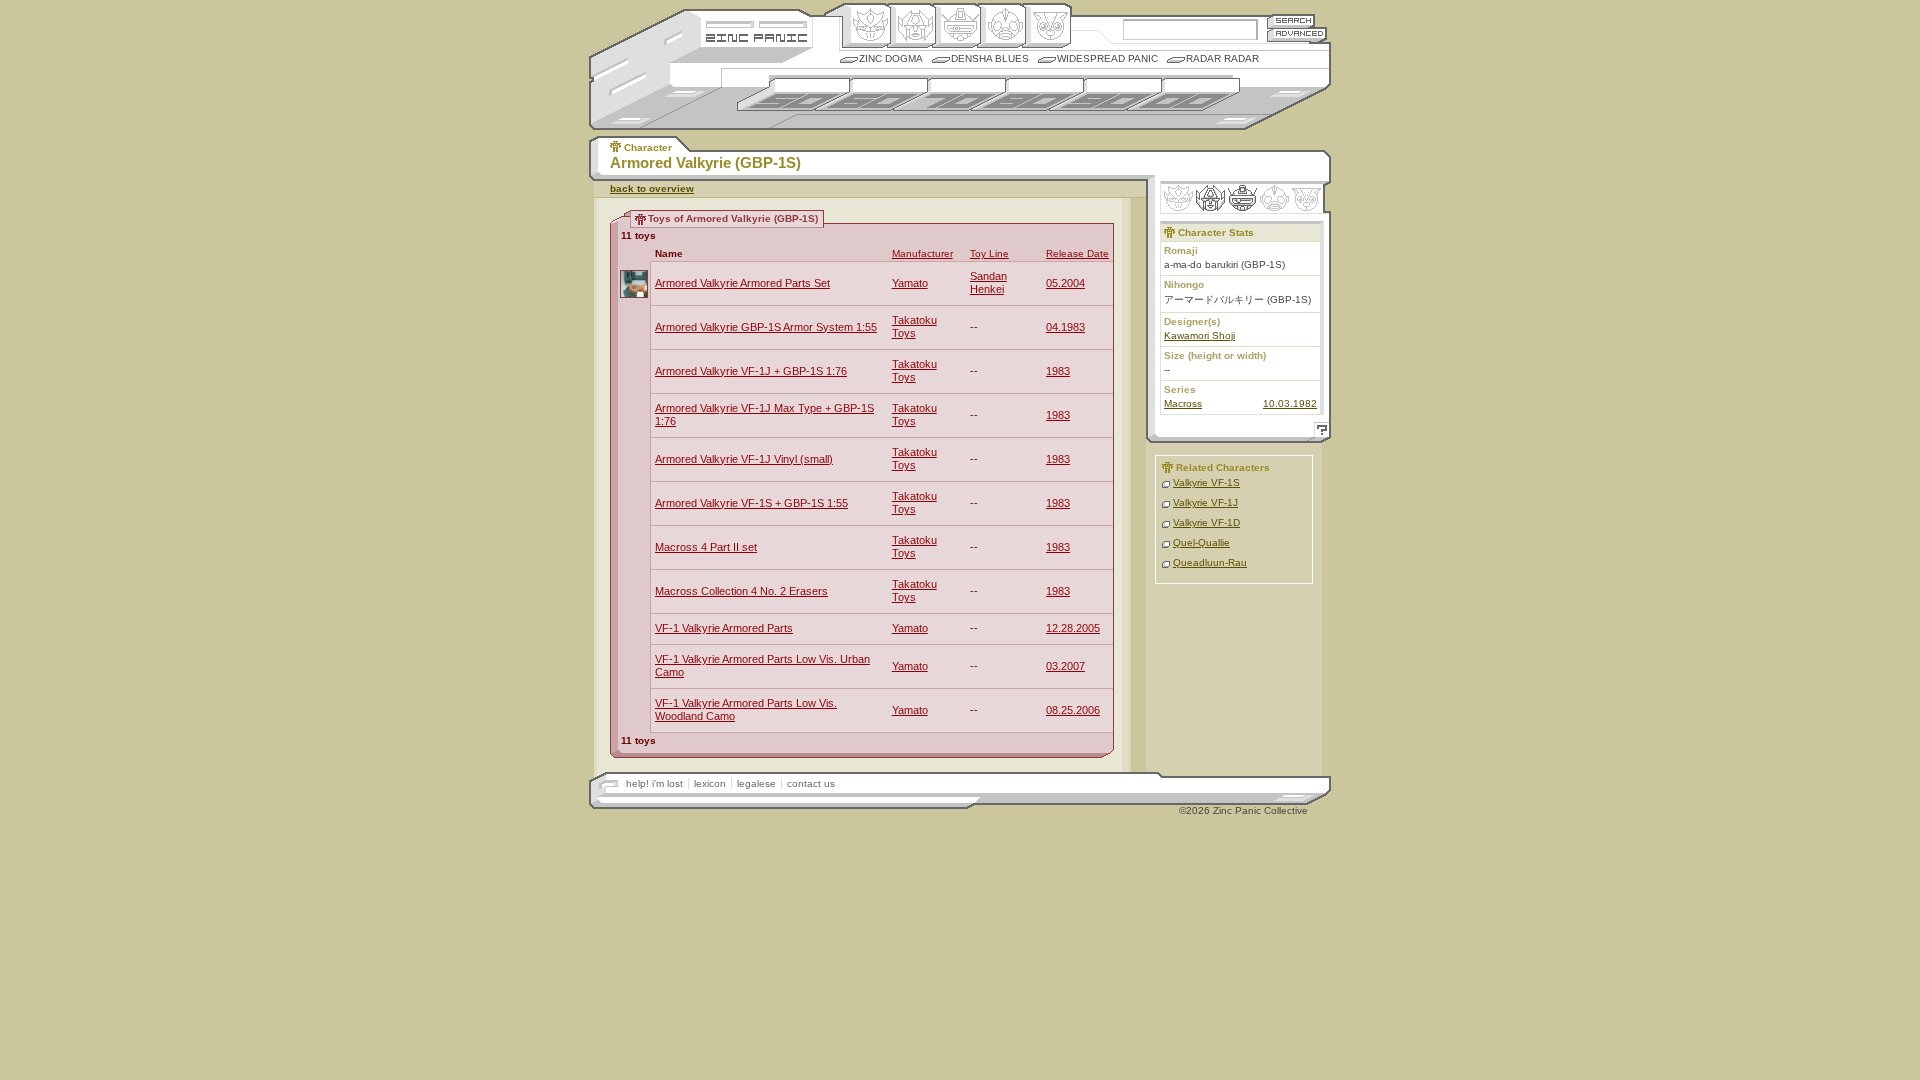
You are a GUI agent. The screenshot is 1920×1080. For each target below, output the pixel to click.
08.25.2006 (1073, 710)
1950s (793, 94)
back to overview (652, 188)
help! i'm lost (654, 783)
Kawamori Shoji (1199, 335)
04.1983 (1065, 327)
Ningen (1001, 26)
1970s (949, 94)
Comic (1046, 26)
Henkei (911, 26)
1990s (1105, 94)
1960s (871, 94)
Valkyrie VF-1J (1205, 502)
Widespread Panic (1107, 58)
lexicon (710, 783)
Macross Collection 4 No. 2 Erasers (741, 591)
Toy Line (989, 253)
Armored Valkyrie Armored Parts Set (742, 283)
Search (1291, 20)
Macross (1183, 403)
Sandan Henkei (988, 282)
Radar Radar (1222, 58)
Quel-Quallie (1201, 542)
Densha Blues (990, 58)
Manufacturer (922, 253)
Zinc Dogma (891, 58)
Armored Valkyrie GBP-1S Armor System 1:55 (766, 327)
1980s (1027, 94)
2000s (1183, 94)
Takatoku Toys (914, 326)
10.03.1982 (1290, 403)
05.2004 (1065, 283)
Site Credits (756, 22)
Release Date (1077, 253)
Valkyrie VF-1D (1206, 522)
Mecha (956, 26)
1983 (1058, 371)
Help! (1319, 432)
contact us (811, 783)
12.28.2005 (1073, 628)
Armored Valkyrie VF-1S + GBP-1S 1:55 (751, 503)
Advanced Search (1297, 34)
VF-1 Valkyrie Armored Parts (724, 628)
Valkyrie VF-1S (1206, 482)
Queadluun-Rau (1210, 562)
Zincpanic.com (756, 36)
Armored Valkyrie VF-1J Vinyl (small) (744, 459)
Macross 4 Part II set (706, 547)
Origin (866, 26)
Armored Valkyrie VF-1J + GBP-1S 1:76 (751, 371)
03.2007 (1065, 666)
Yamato (910, 283)
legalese (756, 783)
